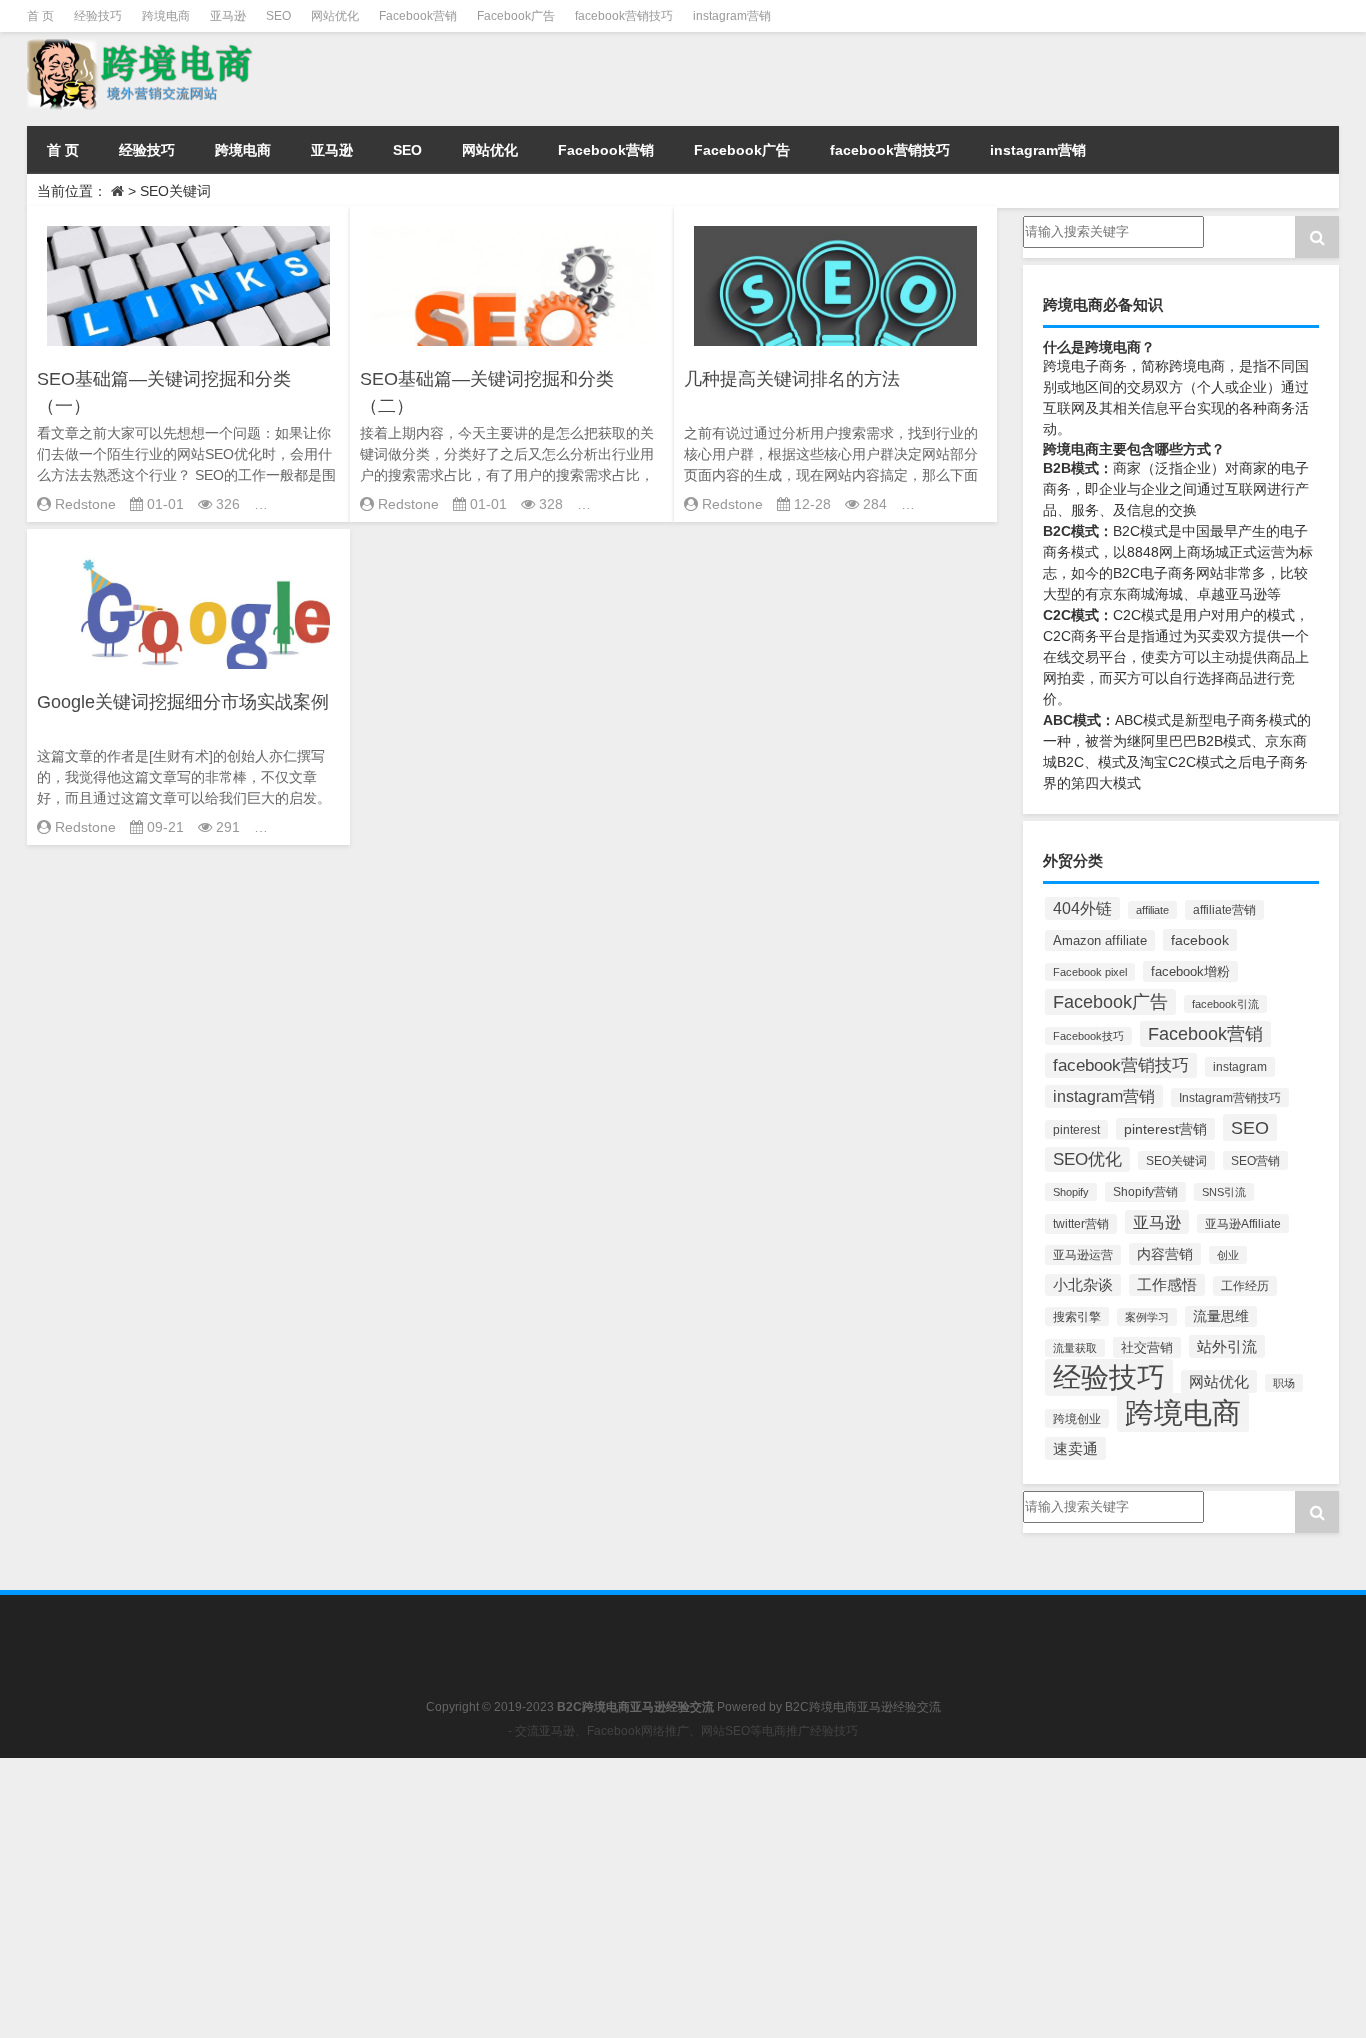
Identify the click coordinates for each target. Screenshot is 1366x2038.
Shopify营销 (1145, 1192)
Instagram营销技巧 (1230, 1097)
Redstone (85, 504)
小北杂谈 (1083, 1285)
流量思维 (1221, 1316)
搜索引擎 (1077, 1316)
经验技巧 (98, 16)
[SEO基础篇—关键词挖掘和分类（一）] (188, 286)
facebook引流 (1225, 1004)
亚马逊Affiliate (1243, 1223)
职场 (1284, 1383)
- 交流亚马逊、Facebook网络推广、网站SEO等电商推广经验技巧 (683, 1731)
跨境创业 (1077, 1418)
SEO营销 (1255, 1160)
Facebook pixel (1090, 972)
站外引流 (1227, 1346)
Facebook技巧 (1088, 1036)
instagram (1240, 1067)
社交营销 (1147, 1347)
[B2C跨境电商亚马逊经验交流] (231, 74)
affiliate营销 (1224, 910)
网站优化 (335, 16)
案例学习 (1147, 1317)
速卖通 (1075, 1448)
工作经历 (1245, 1286)
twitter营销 (1081, 1224)
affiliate (1152, 910)
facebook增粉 (1190, 971)
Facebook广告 (516, 16)
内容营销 (1165, 1254)
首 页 (40, 16)
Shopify (1071, 1192)
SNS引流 (1224, 1192)
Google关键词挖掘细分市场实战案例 (183, 702)
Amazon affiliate (1100, 940)
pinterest (1076, 1129)
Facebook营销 (418, 16)
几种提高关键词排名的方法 (792, 379)
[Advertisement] (600, 1898)
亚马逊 (228, 16)
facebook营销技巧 (624, 16)
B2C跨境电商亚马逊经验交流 (863, 1707)
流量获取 (1075, 1348)
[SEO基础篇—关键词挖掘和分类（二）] (511, 286)
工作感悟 (1167, 1285)
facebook (1200, 940)
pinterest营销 (1165, 1129)
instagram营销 (732, 16)
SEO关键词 (1176, 1160)
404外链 (1082, 908)
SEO (278, 16)
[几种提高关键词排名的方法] (835, 286)
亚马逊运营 (1083, 1255)
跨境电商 (166, 16)
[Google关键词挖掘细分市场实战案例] (188, 609)
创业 (1228, 1255)
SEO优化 (1087, 1159)
